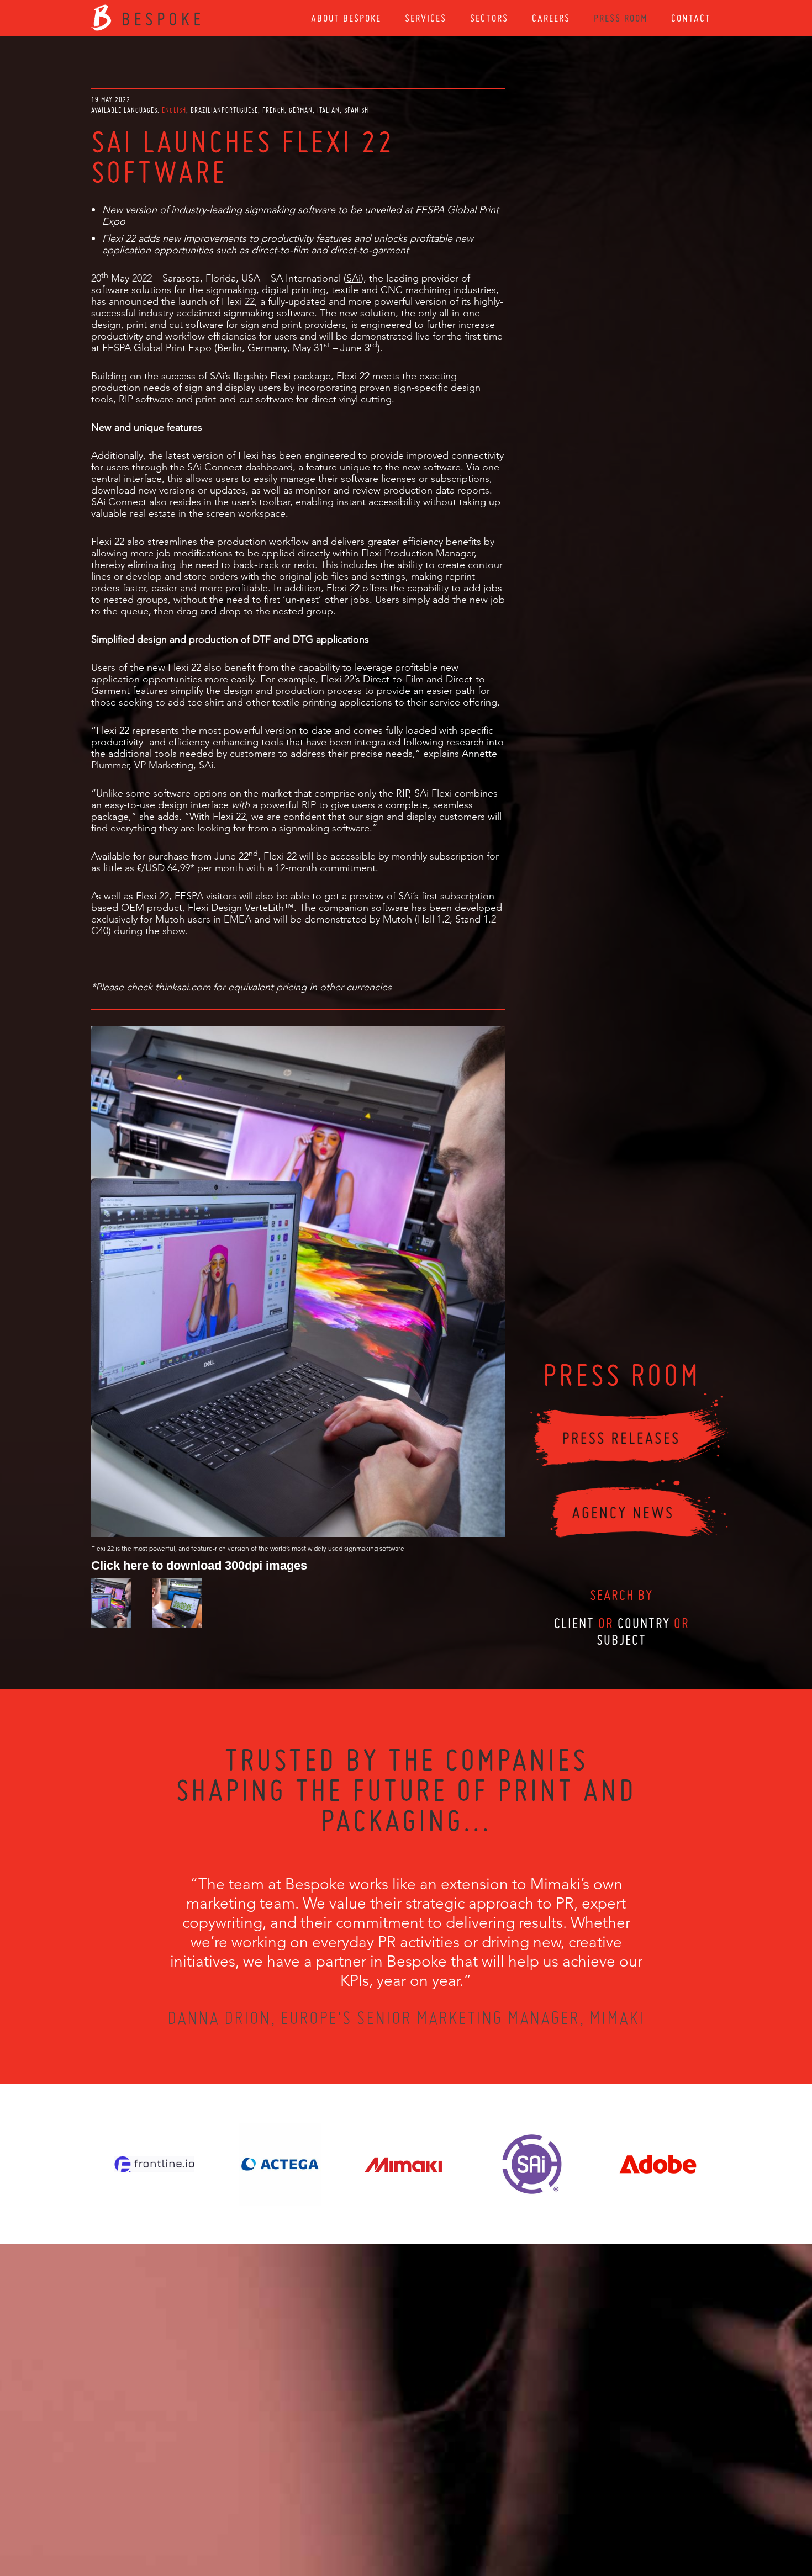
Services (426, 18)
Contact (691, 18)
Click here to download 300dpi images (199, 1565)
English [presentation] (174, 110)
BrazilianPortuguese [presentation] (224, 110)
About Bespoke (346, 18)
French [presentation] (273, 110)
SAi (354, 278)
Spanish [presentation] (356, 110)
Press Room (621, 18)
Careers (551, 18)
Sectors (489, 18)
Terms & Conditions (427, 2516)
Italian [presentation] (328, 110)
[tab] (175, 110)
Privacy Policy (377, 2516)
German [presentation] (301, 110)
